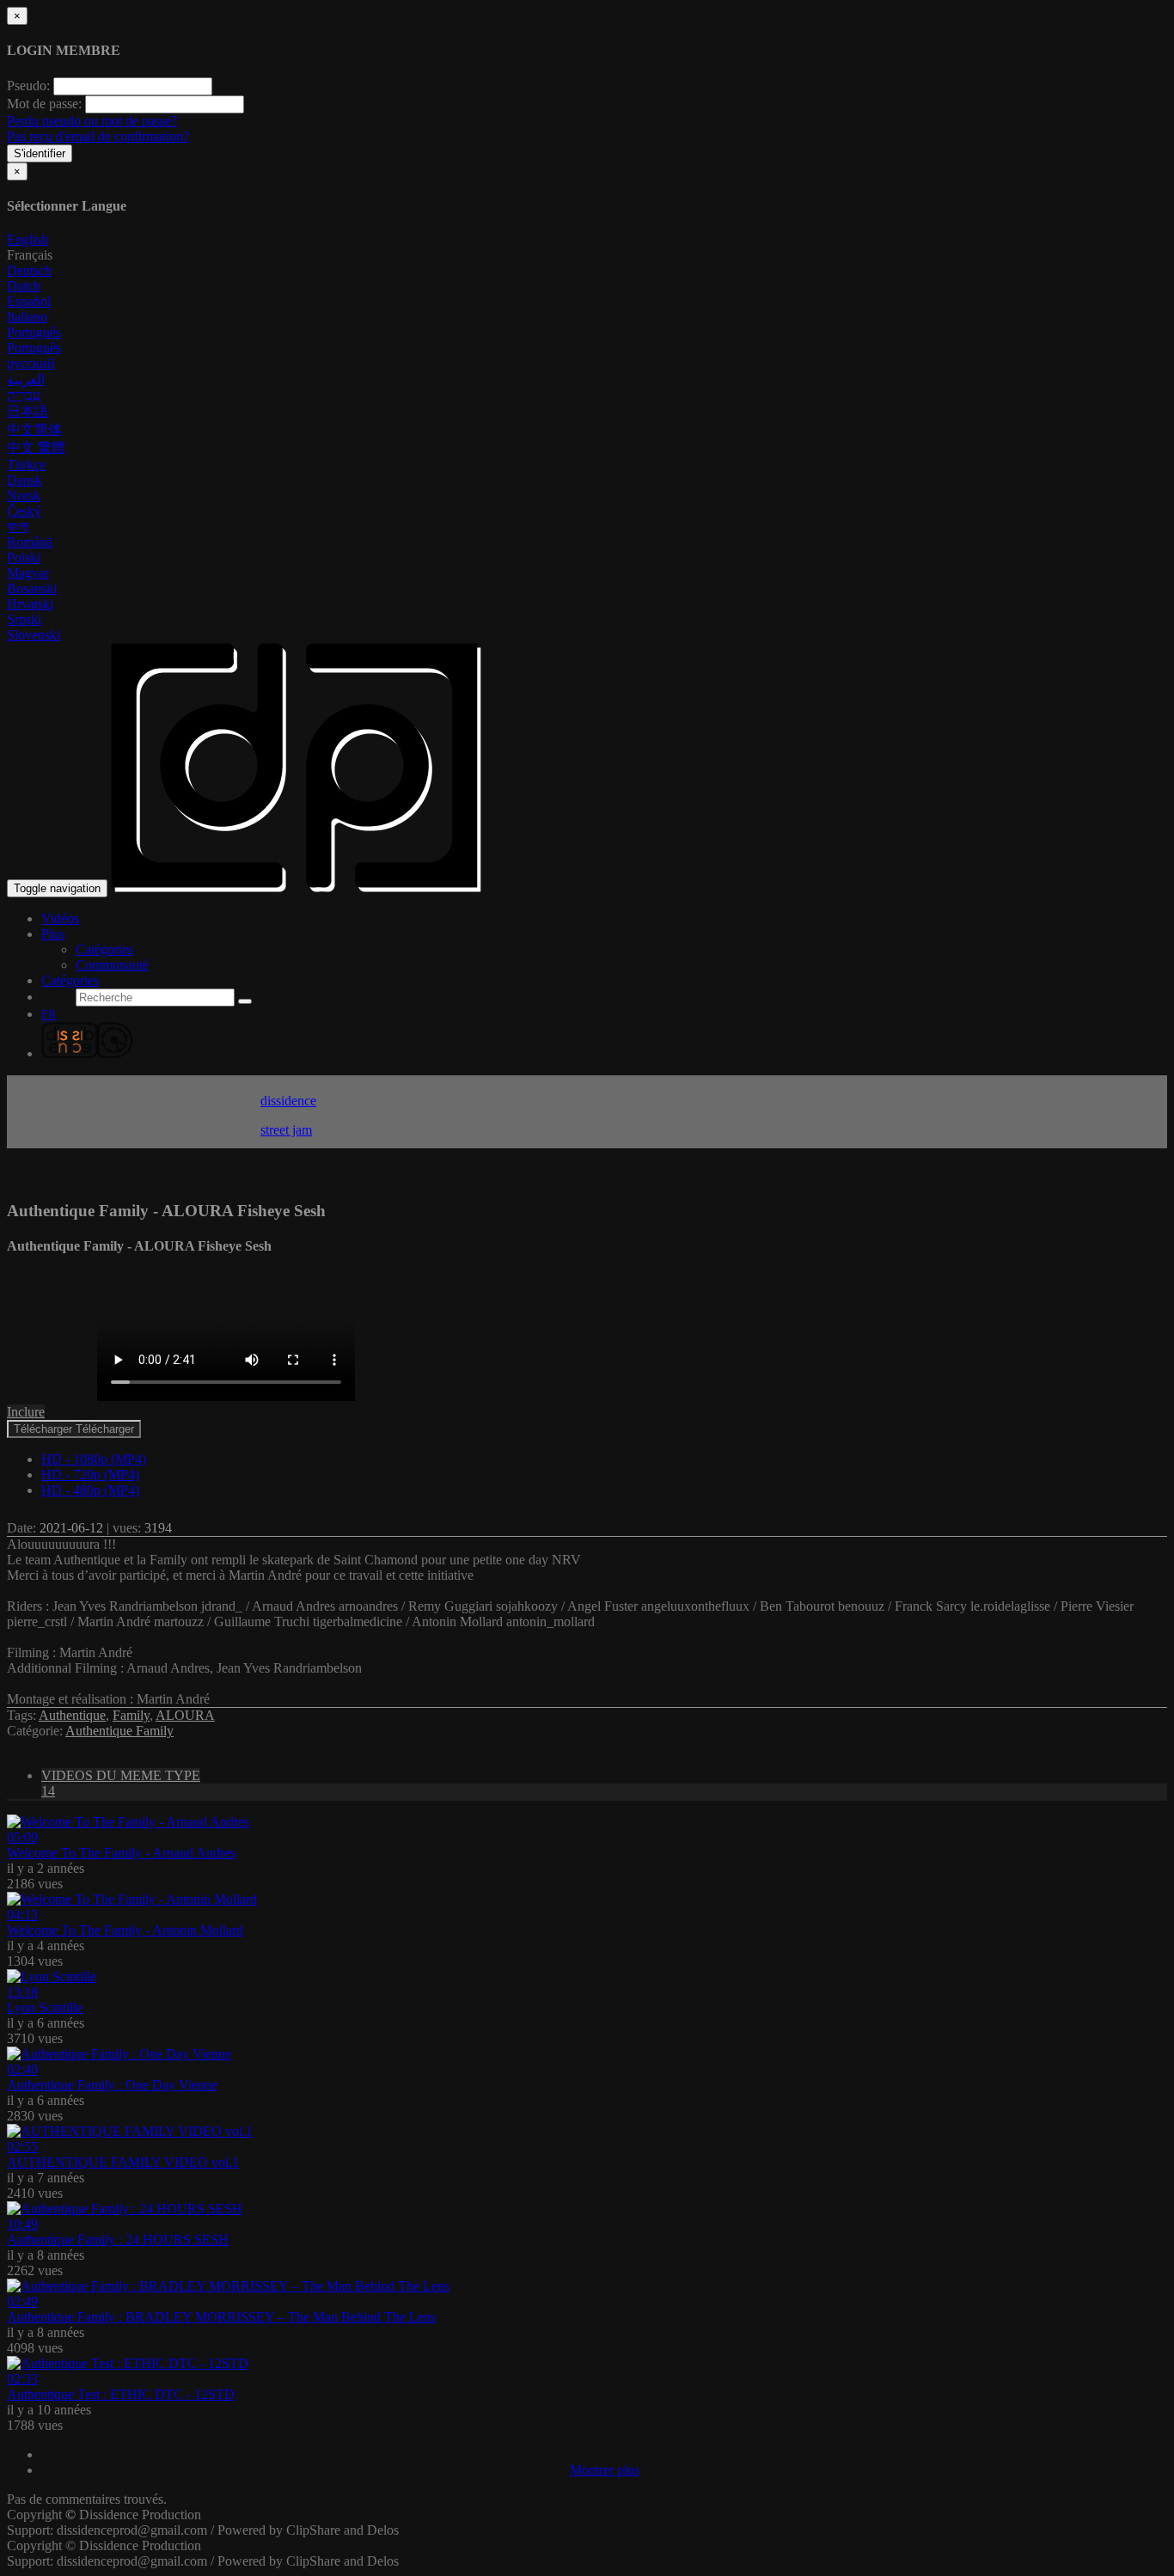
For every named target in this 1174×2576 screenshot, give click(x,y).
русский (31, 363)
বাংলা (18, 526)
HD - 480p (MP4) (90, 1490)
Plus (53, 934)
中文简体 (34, 429)
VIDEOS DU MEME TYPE (121, 1783)
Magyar (28, 573)
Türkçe (26, 465)
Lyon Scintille (45, 2007)
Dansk (24, 480)
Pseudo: (28, 86)
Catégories (104, 949)
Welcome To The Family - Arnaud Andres (121, 1853)
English (28, 239)
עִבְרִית (24, 395)
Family (131, 1715)
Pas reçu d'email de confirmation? (98, 136)
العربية (26, 379)
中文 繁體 (36, 447)
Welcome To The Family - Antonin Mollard (125, 1930)
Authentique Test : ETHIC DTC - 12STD (121, 2394)
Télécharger (74, 1429)
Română (30, 542)
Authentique (72, 1715)
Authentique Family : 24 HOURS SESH (118, 2239)
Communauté (112, 965)
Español (29, 301)
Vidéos (60, 918)
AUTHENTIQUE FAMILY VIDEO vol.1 (123, 2162)
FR (49, 1015)
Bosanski (32, 588)
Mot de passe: (44, 104)
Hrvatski (30, 604)
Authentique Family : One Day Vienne (112, 2085)
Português (34, 332)
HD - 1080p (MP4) (94, 1459)
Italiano (27, 317)
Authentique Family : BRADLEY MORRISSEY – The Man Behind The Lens (221, 2317)
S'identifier (40, 153)
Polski (24, 557)
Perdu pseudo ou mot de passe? (92, 121)
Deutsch (29, 270)
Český (24, 511)
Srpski (24, 619)
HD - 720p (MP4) (90, 1475)
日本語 (28, 411)
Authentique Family (119, 1731)
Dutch (24, 286)
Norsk (24, 496)
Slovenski (34, 635)
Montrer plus (605, 2470)
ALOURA (185, 1715)
